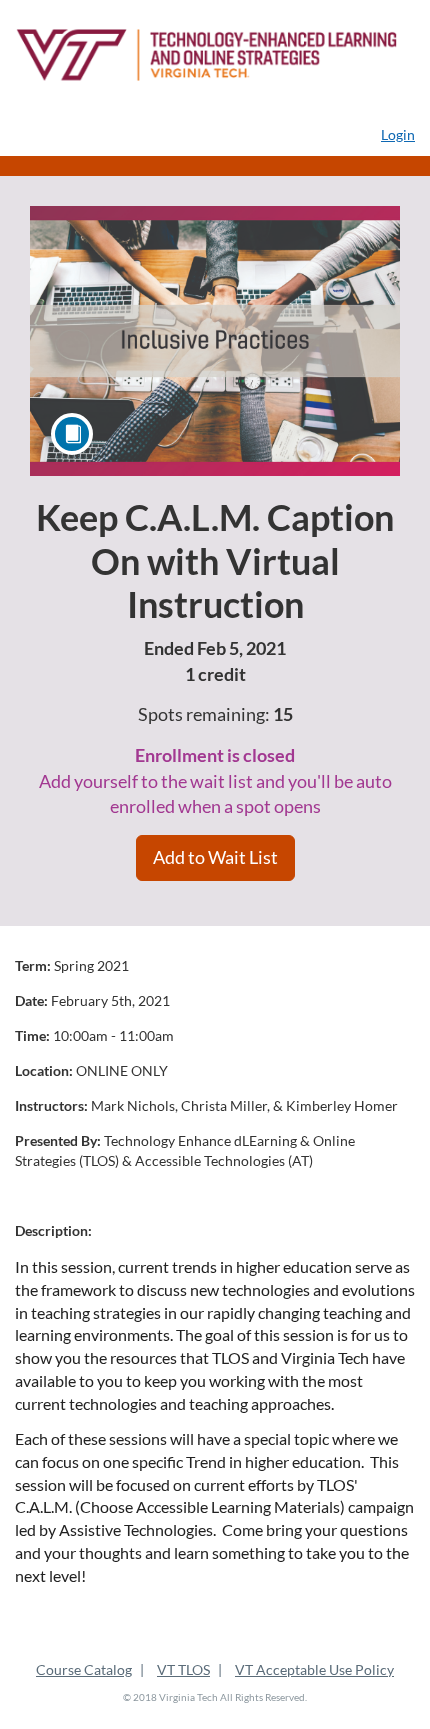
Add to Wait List (215, 857)
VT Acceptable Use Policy (314, 1669)
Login (398, 134)
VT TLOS (183, 1669)
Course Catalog (84, 1669)
